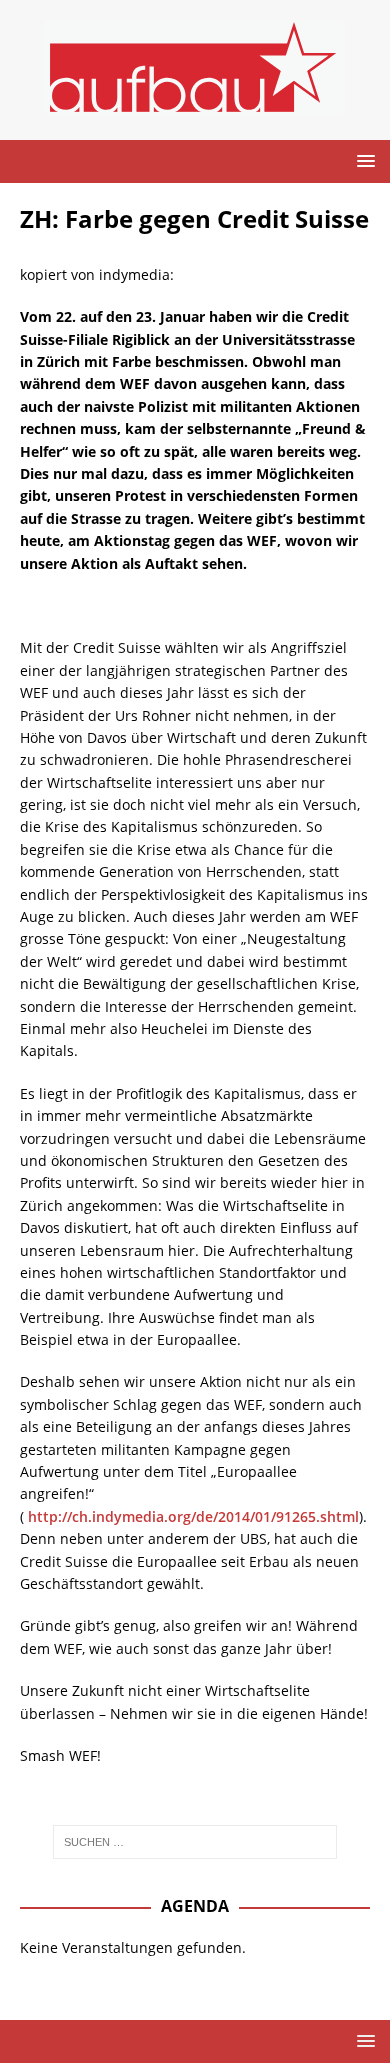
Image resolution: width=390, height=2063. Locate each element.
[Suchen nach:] (195, 1842)
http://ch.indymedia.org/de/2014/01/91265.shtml (193, 1516)
